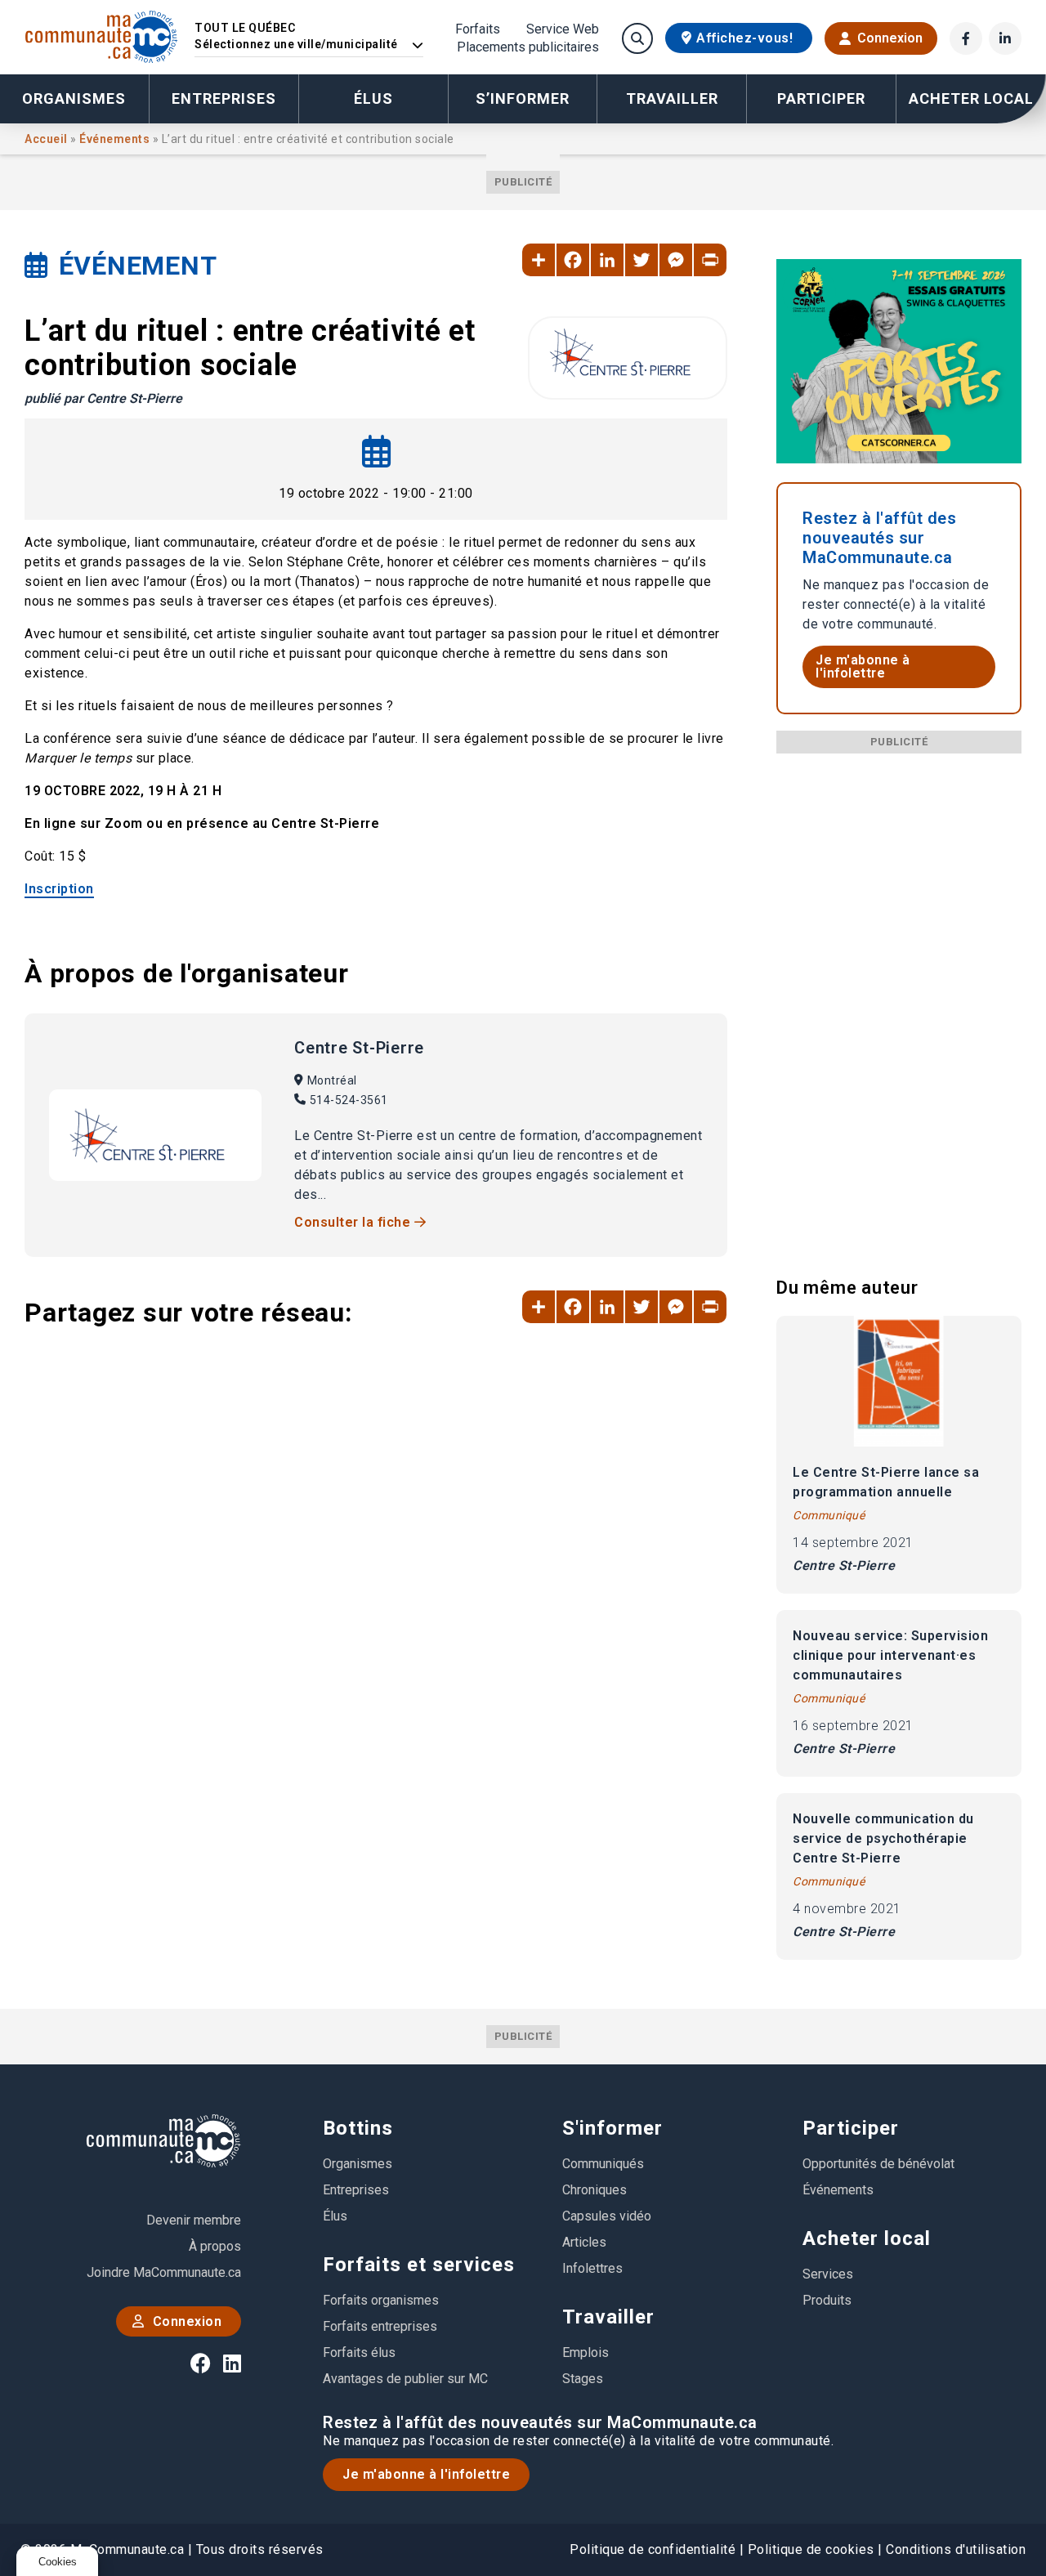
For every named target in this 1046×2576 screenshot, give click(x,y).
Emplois (586, 2352)
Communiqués (603, 2164)
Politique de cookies (811, 2549)
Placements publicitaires (528, 47)
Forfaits (478, 29)
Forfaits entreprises (380, 2326)
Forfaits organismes (381, 2300)
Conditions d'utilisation (956, 2549)
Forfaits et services (419, 2265)
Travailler (608, 2317)
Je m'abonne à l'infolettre (863, 666)
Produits (827, 2300)
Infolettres (592, 2268)
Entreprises (224, 98)
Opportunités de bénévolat (878, 2164)
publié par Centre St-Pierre (103, 398)
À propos (215, 2246)
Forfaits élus (359, 2352)
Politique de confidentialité (653, 2549)
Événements (116, 139)
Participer (851, 2128)
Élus (373, 98)
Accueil (47, 139)
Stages (583, 2379)
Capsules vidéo (607, 2216)
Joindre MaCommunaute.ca (164, 2272)
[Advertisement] (899, 999)
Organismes (74, 98)
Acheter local (867, 2238)
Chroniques (595, 2190)
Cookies (58, 2562)
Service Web (563, 29)
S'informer (612, 2128)
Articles (584, 2242)
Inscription (59, 889)
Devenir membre (194, 2220)
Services (828, 2274)
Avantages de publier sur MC (405, 2379)
